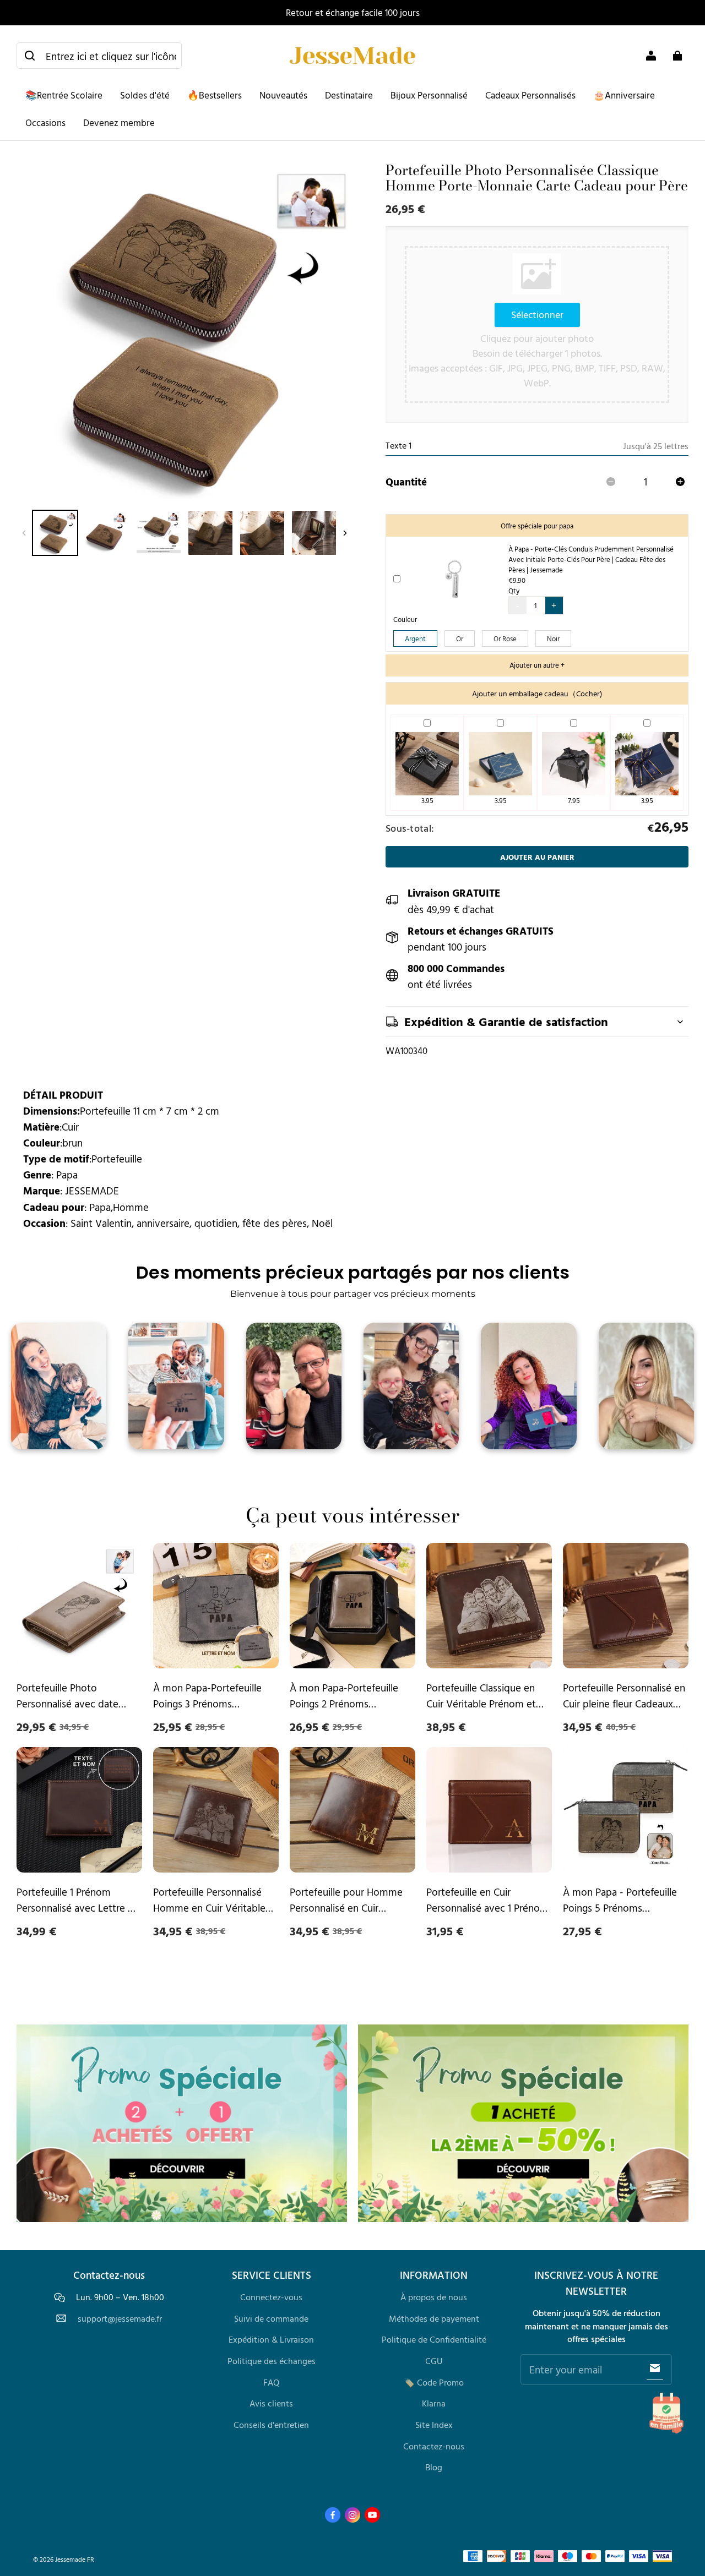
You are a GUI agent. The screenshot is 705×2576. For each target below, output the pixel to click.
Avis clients (271, 2403)
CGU (434, 2361)
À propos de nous (434, 2297)
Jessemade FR (75, 2559)
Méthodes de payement (434, 2318)
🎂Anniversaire (624, 95)
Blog (434, 2467)
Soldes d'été (145, 95)
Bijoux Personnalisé (429, 95)
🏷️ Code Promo (434, 2382)
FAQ (271, 2382)
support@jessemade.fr (120, 2319)
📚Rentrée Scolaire (64, 95)
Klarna (434, 2403)
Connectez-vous (271, 2297)
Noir (553, 638)
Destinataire (349, 95)
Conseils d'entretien (271, 2425)
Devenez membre (119, 122)
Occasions (45, 122)
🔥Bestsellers (215, 95)
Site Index (434, 2425)
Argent (415, 638)
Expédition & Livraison (271, 2339)
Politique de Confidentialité (434, 2339)
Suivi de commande (271, 2318)
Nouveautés (283, 95)
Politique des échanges (272, 2361)
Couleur (405, 620)
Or (460, 638)
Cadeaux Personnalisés (530, 95)
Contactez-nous (434, 2446)
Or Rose (505, 638)
